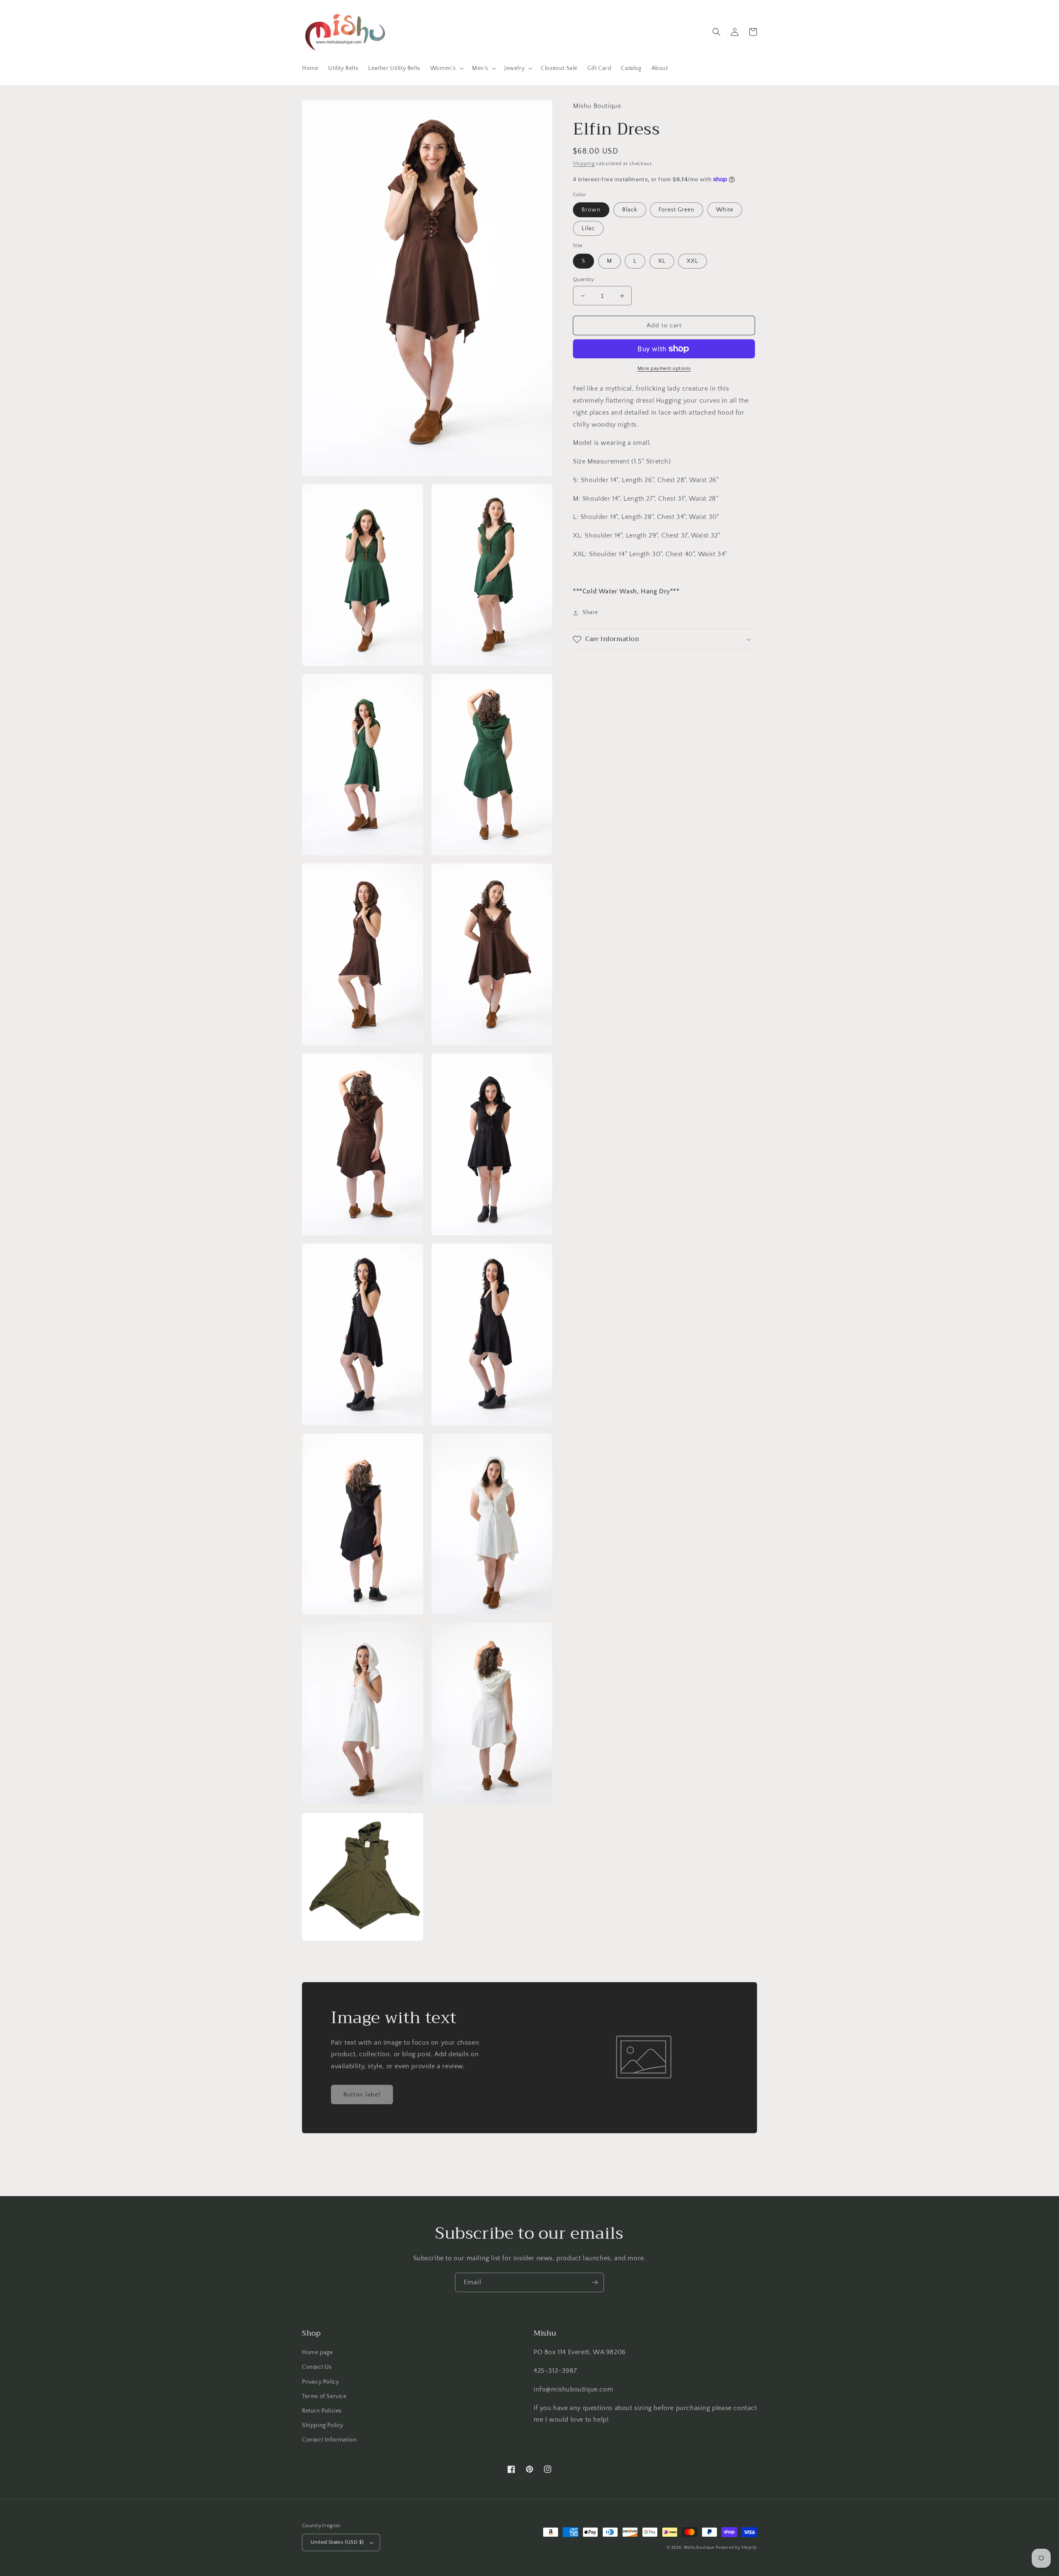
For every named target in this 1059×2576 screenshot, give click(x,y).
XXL (692, 261)
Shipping (584, 164)
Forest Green (677, 210)
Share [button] (590, 613)
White (725, 210)
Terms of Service (324, 2396)
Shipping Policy (323, 2425)
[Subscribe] (594, 2282)
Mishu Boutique (699, 2548)
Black (630, 210)
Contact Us (317, 2367)
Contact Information (329, 2440)
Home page (317, 2353)
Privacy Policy (320, 2382)
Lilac (588, 228)
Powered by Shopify (736, 2548)
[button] (446, 68)
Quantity (583, 279)
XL (662, 261)
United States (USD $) (337, 2542)
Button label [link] (362, 2095)
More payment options (664, 369)
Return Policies (322, 2411)
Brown (591, 210)
